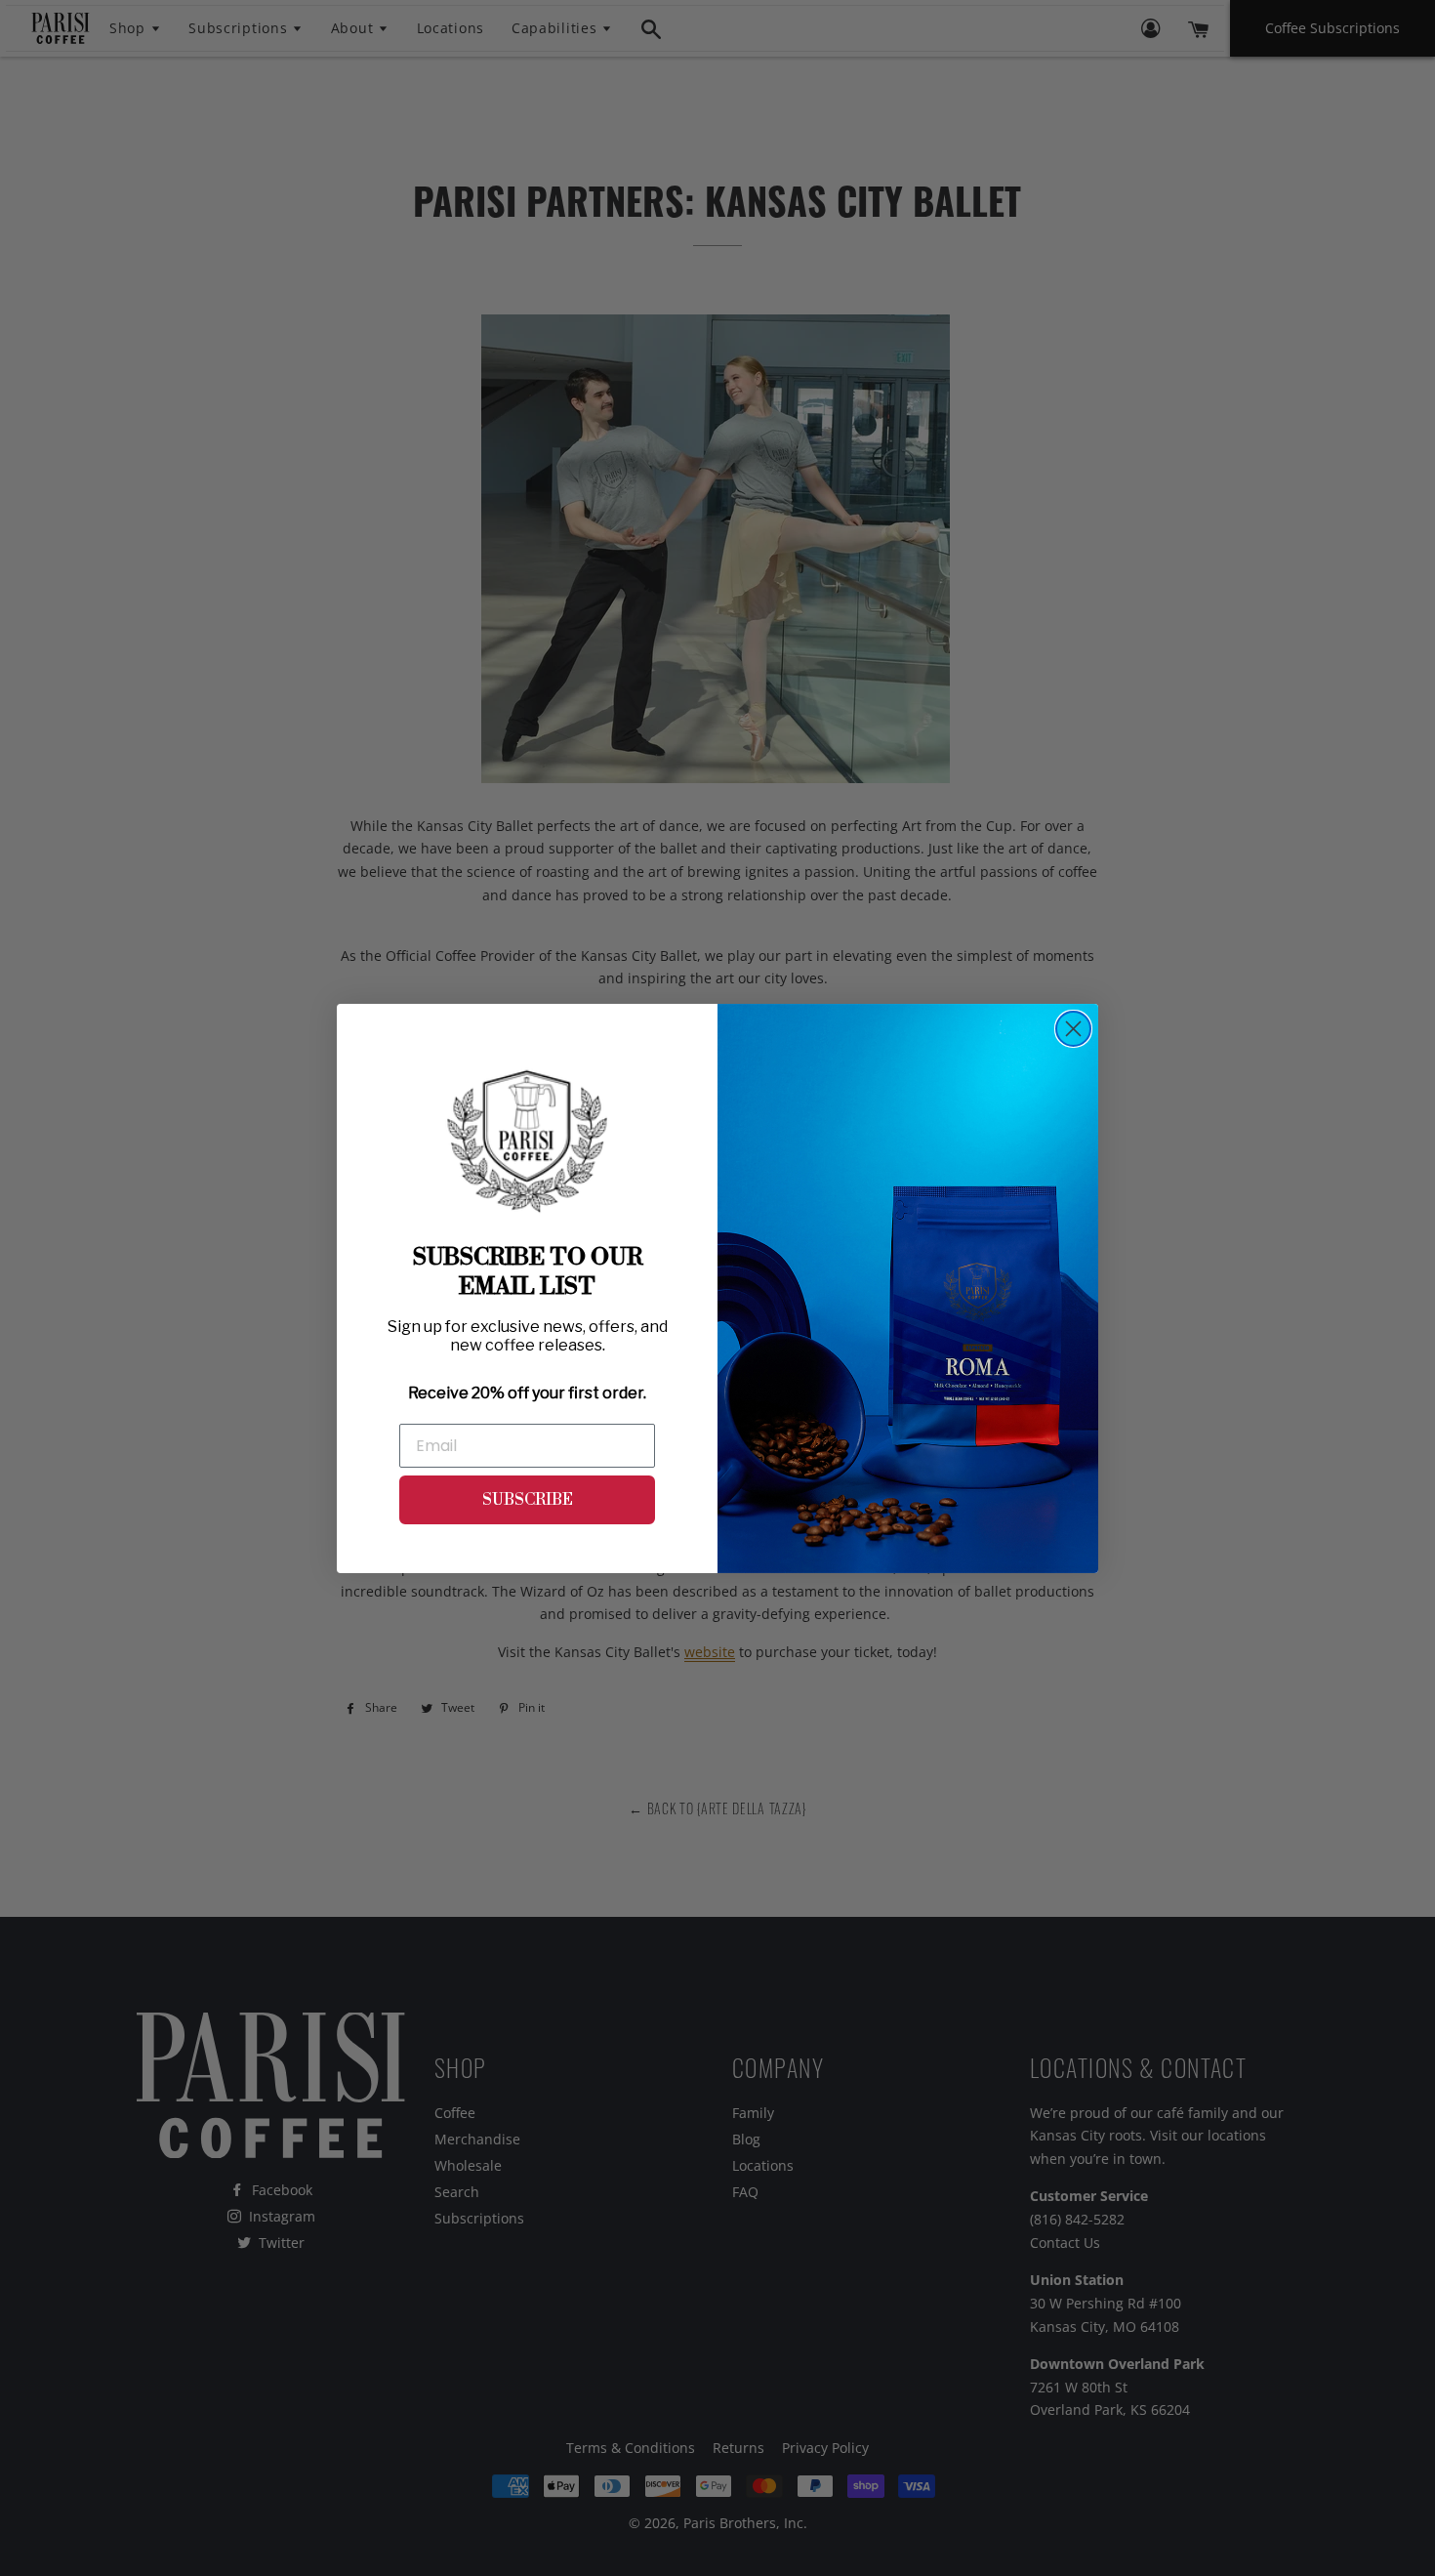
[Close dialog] (1073, 1029)
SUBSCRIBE (528, 1500)
